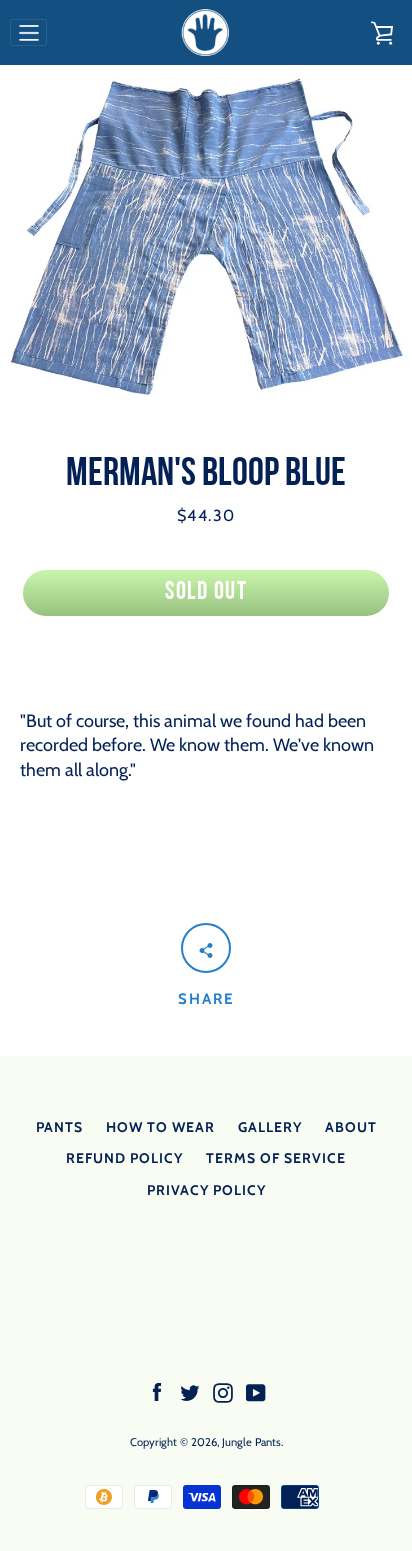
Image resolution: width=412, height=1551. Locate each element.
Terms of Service (276, 1158)
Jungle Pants (251, 1442)
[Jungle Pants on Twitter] (190, 1391)
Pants (59, 1127)
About (351, 1127)
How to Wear (160, 1127)
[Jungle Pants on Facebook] (157, 1391)
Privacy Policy (206, 1190)
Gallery (270, 1127)
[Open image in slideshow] (206, 237)
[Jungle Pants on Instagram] (223, 1391)
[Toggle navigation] (28, 32)
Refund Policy (124, 1158)
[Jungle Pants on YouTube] (256, 1391)
